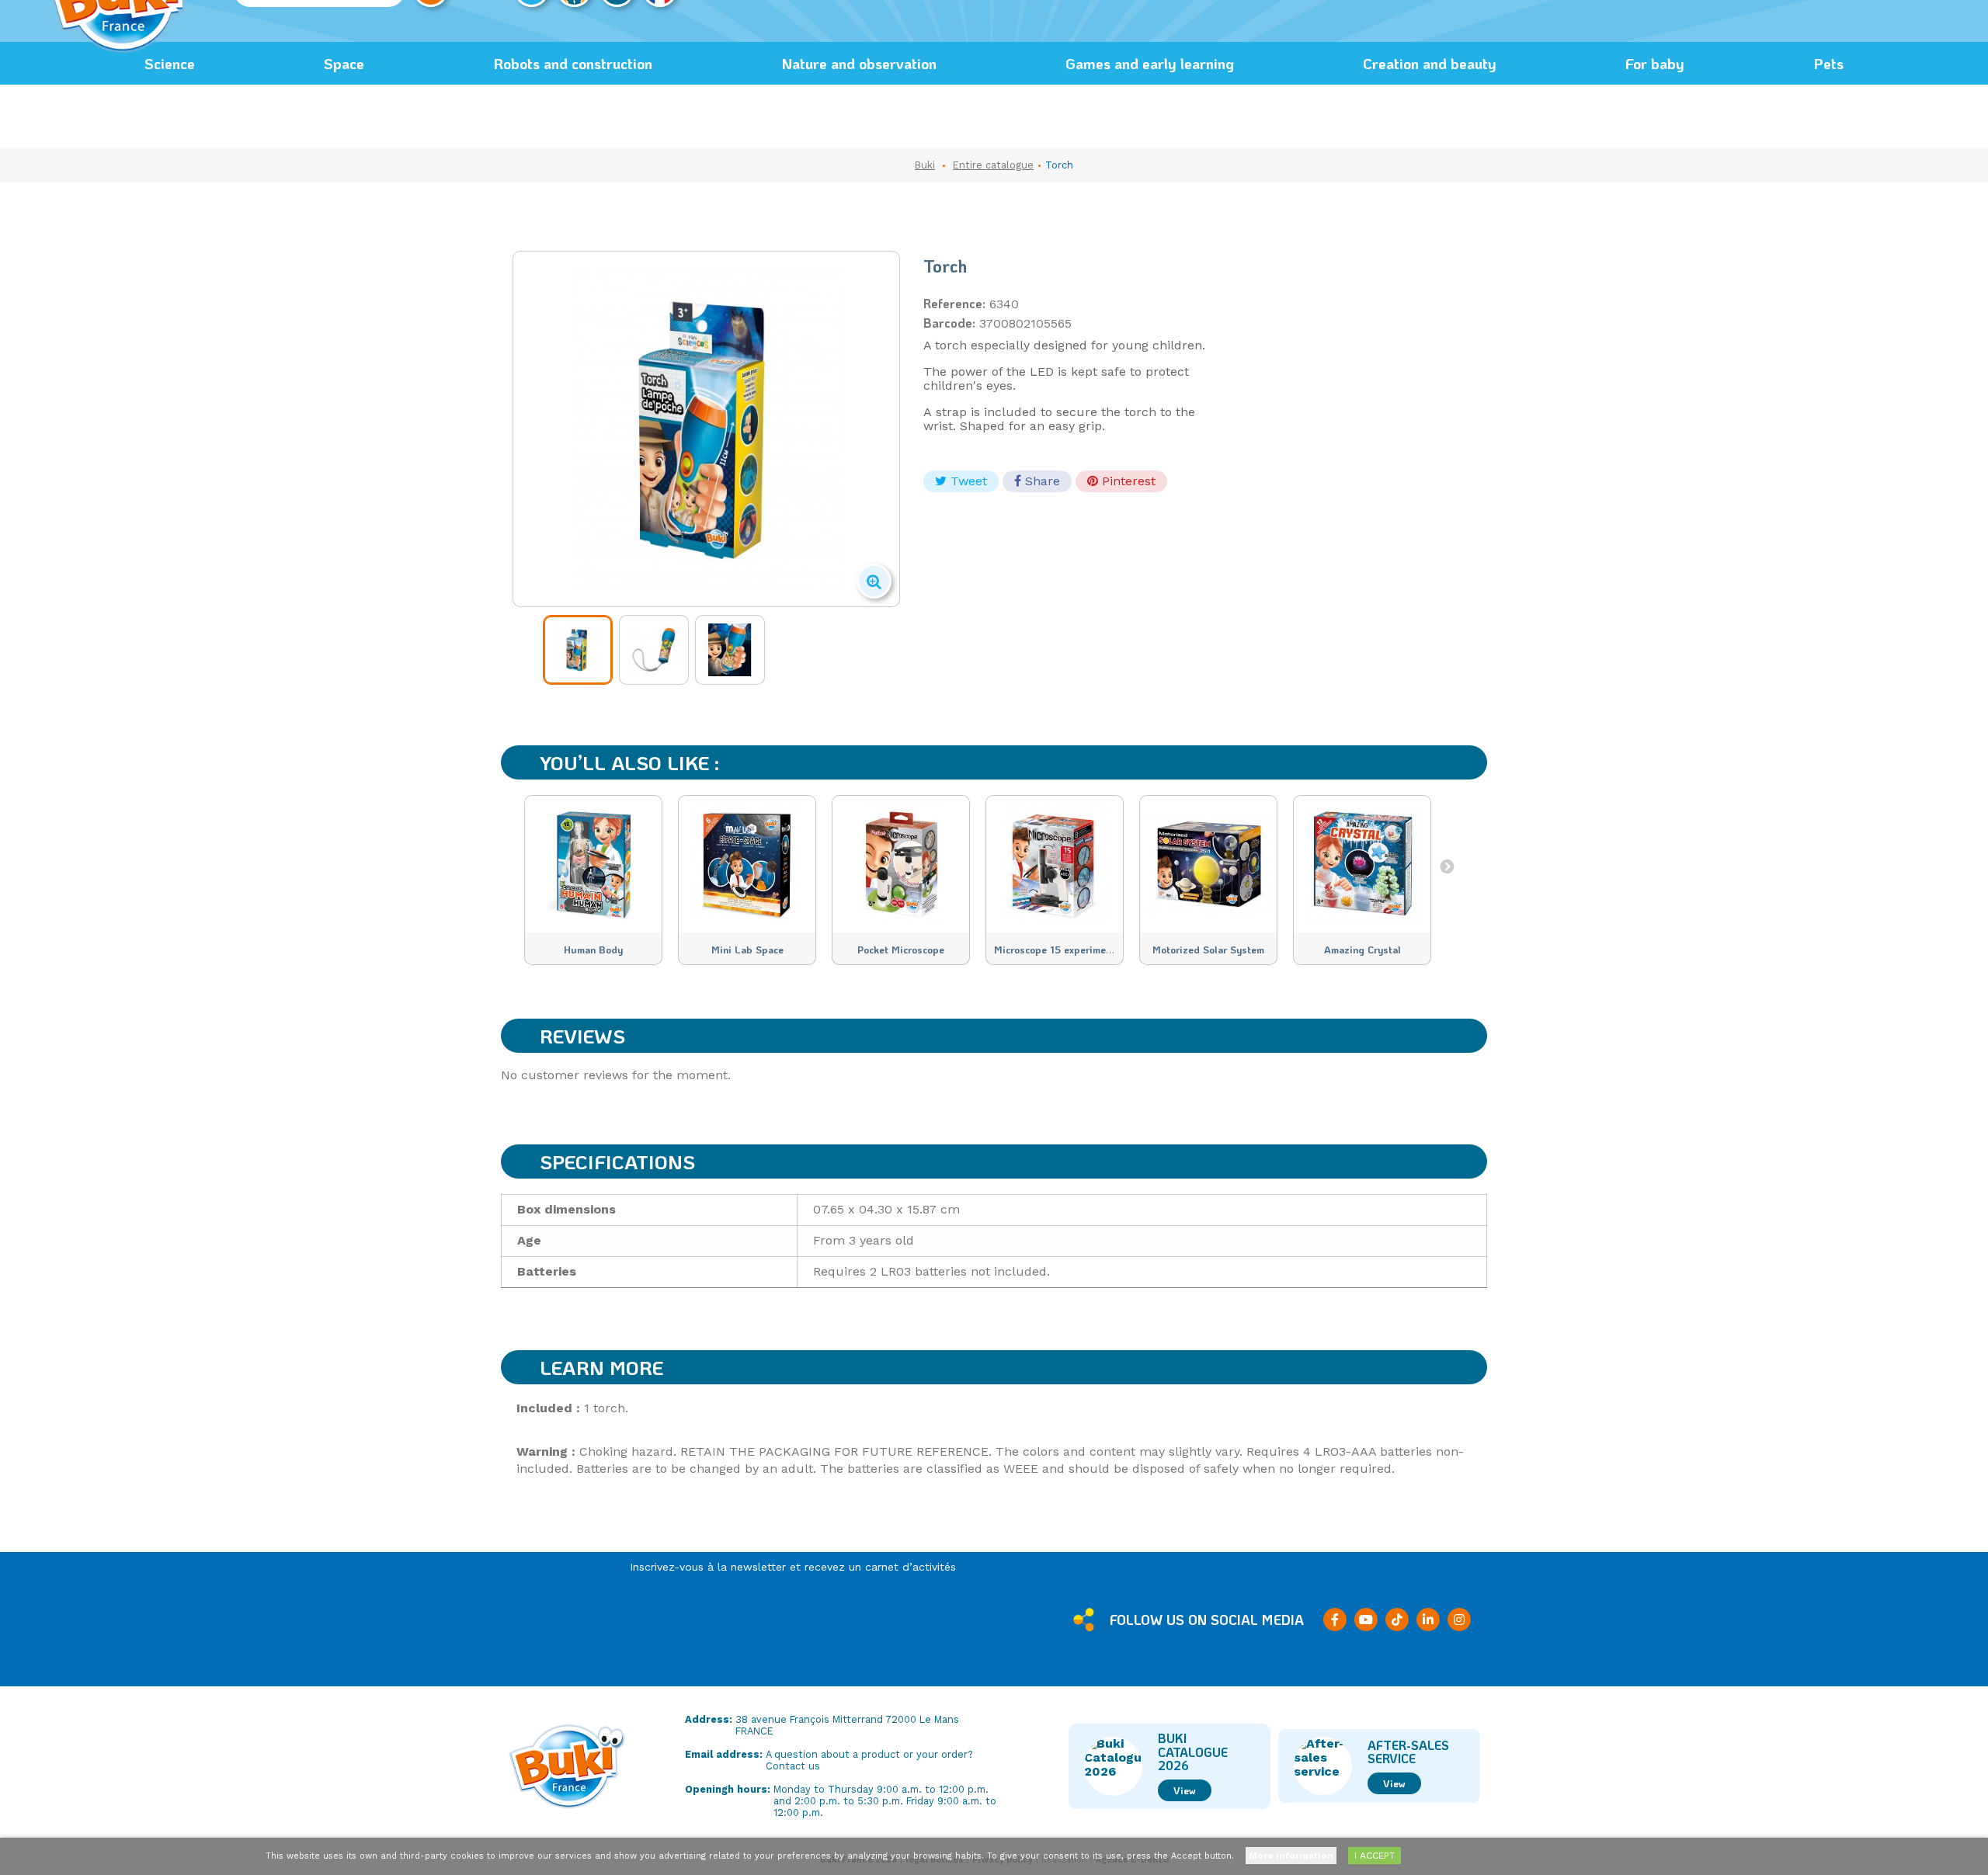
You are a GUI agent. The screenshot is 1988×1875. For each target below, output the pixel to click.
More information (1291, 1856)
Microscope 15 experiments (1057, 950)
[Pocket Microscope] (901, 864)
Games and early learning (1150, 63)
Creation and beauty (1430, 63)
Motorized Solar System (1208, 950)
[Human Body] (593, 864)
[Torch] (578, 650)
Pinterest (1127, 481)
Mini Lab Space (747, 950)
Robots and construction (573, 63)
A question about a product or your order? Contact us (869, 1760)
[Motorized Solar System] (1208, 864)
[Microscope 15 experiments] (1055, 864)
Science (170, 63)
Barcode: (949, 323)
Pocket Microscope (901, 950)
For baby (1655, 63)
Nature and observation (859, 63)
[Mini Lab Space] (747, 864)
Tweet (967, 481)
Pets (1828, 63)
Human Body (593, 950)
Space (344, 63)
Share (1041, 481)
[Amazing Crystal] (1362, 864)
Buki (925, 165)
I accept (1375, 1856)
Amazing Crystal (1362, 950)
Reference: (954, 304)
